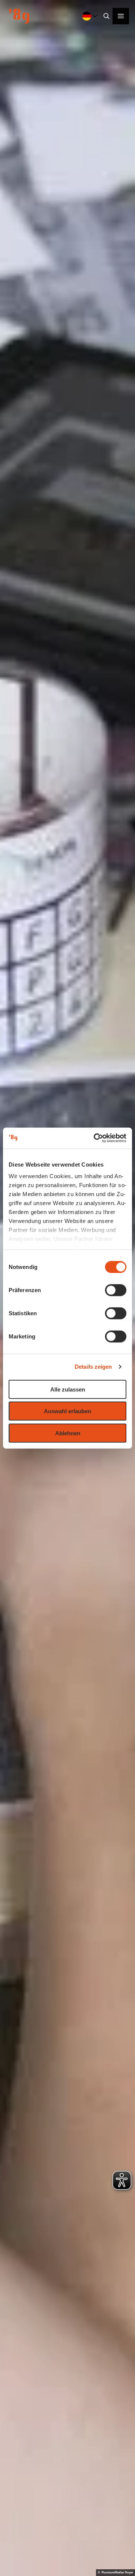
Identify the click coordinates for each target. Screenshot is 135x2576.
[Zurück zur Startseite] (19, 16)
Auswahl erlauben (67, 1411)
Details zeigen (93, 1367)
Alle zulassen (68, 1389)
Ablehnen (68, 1433)
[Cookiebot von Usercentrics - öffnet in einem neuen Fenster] (95, 1138)
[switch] (116, 1290)
